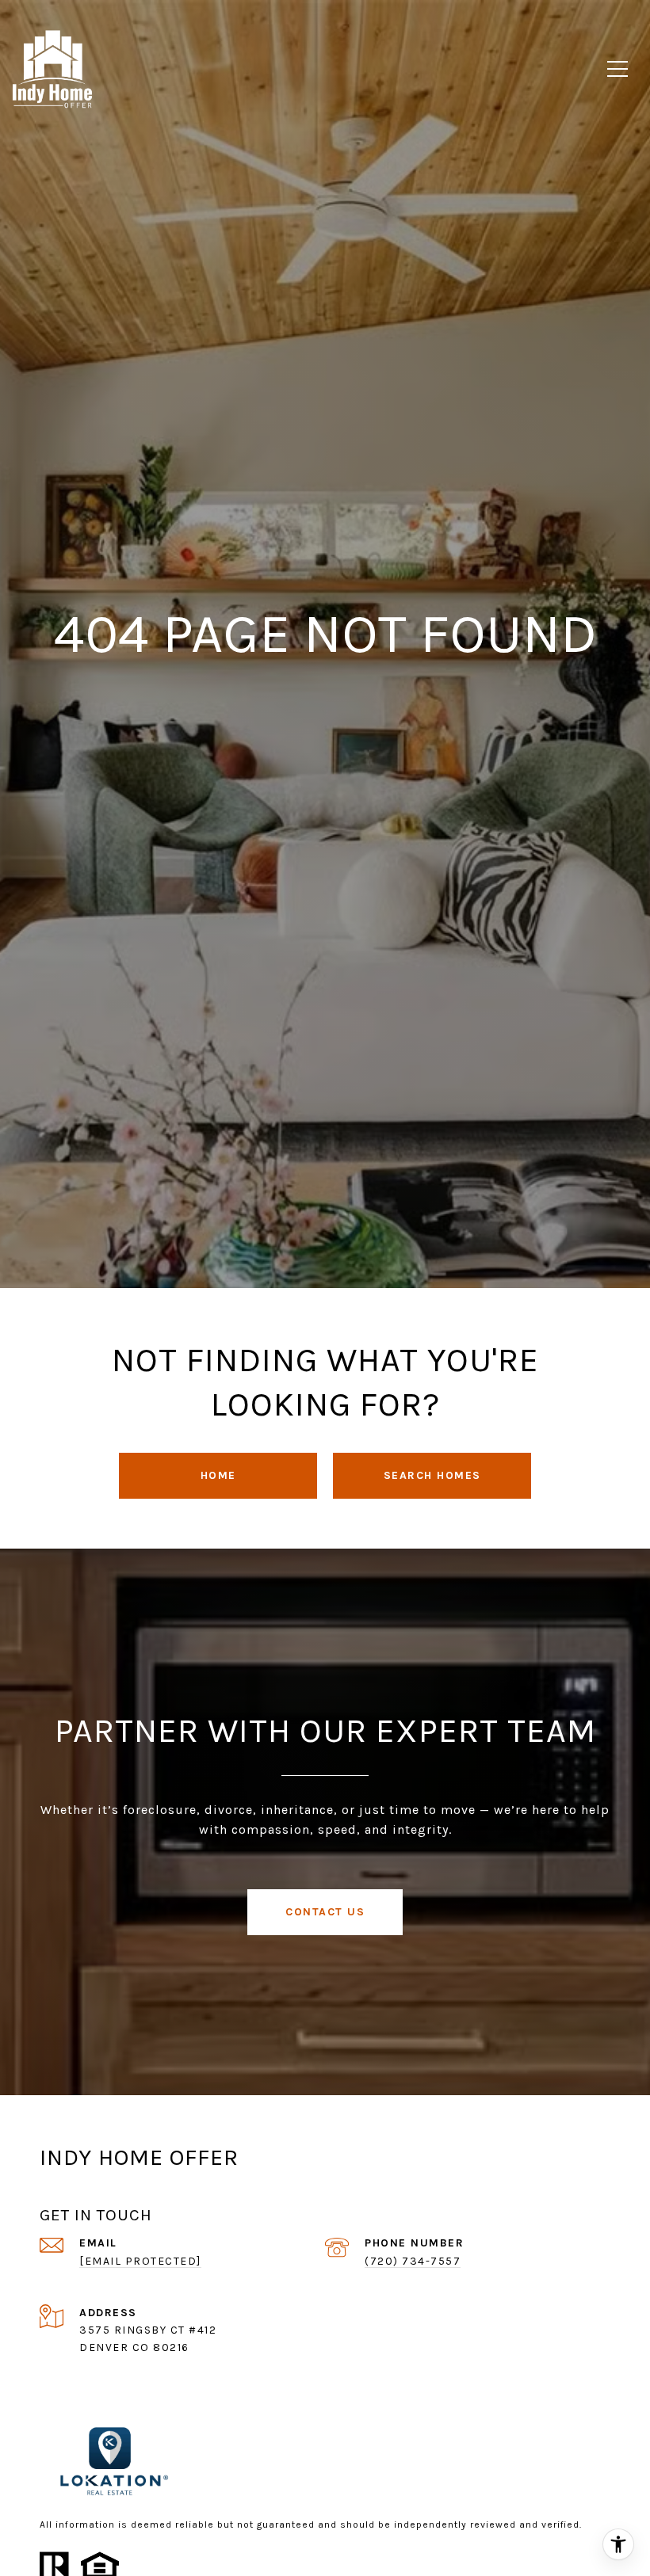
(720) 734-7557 (413, 2261)
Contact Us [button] (325, 1912)
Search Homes (432, 1475)
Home (218, 1475)
